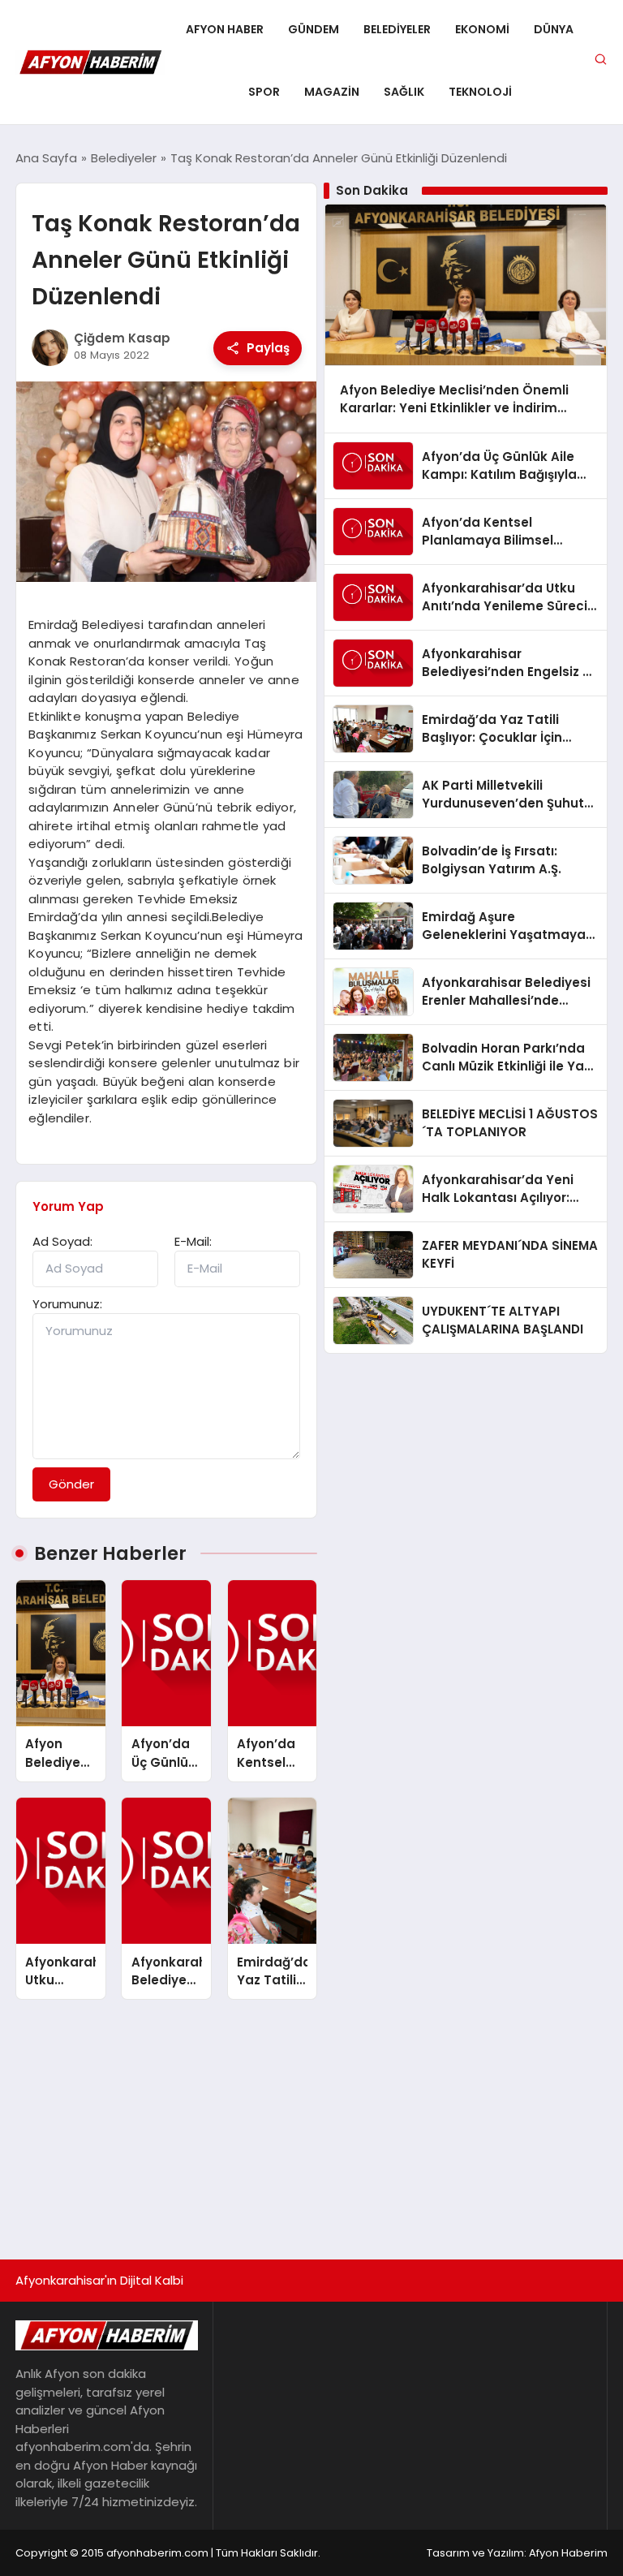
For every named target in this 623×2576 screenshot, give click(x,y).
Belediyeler (397, 29)
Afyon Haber (225, 29)
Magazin (332, 92)
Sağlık (404, 92)
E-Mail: (193, 1241)
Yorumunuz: (67, 1304)
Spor (264, 92)
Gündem (314, 29)
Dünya (554, 29)
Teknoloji (480, 92)
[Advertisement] (311, 2122)
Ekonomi (482, 29)
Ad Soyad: (62, 1241)
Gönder (71, 1484)
